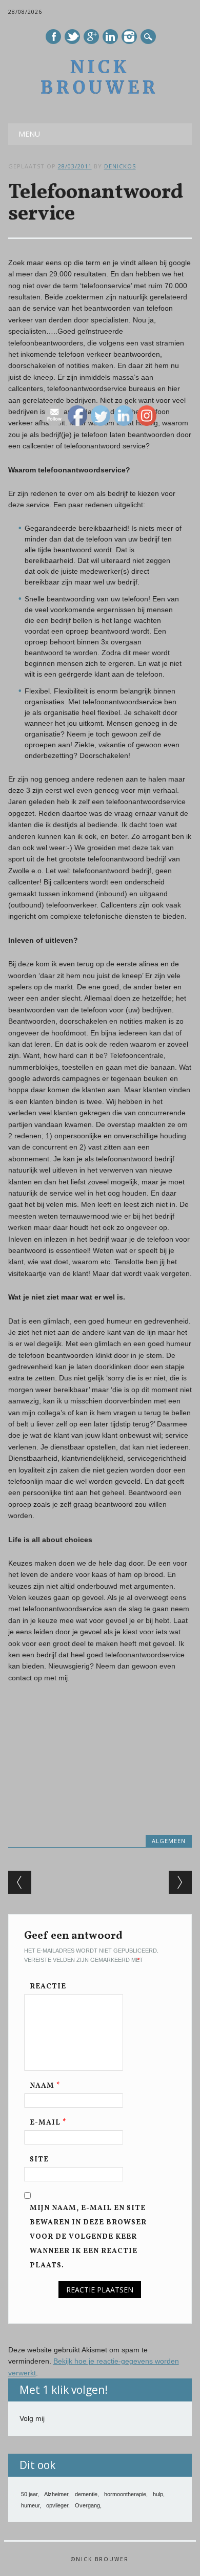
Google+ (91, 37)
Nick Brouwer (100, 77)
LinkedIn (110, 37)
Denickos (120, 166)
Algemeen (169, 1841)
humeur (30, 2505)
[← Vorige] (20, 1882)
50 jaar (29, 2494)
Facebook (53, 37)
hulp (158, 2494)
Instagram (129, 37)
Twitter (72, 37)
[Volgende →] (180, 1882)
